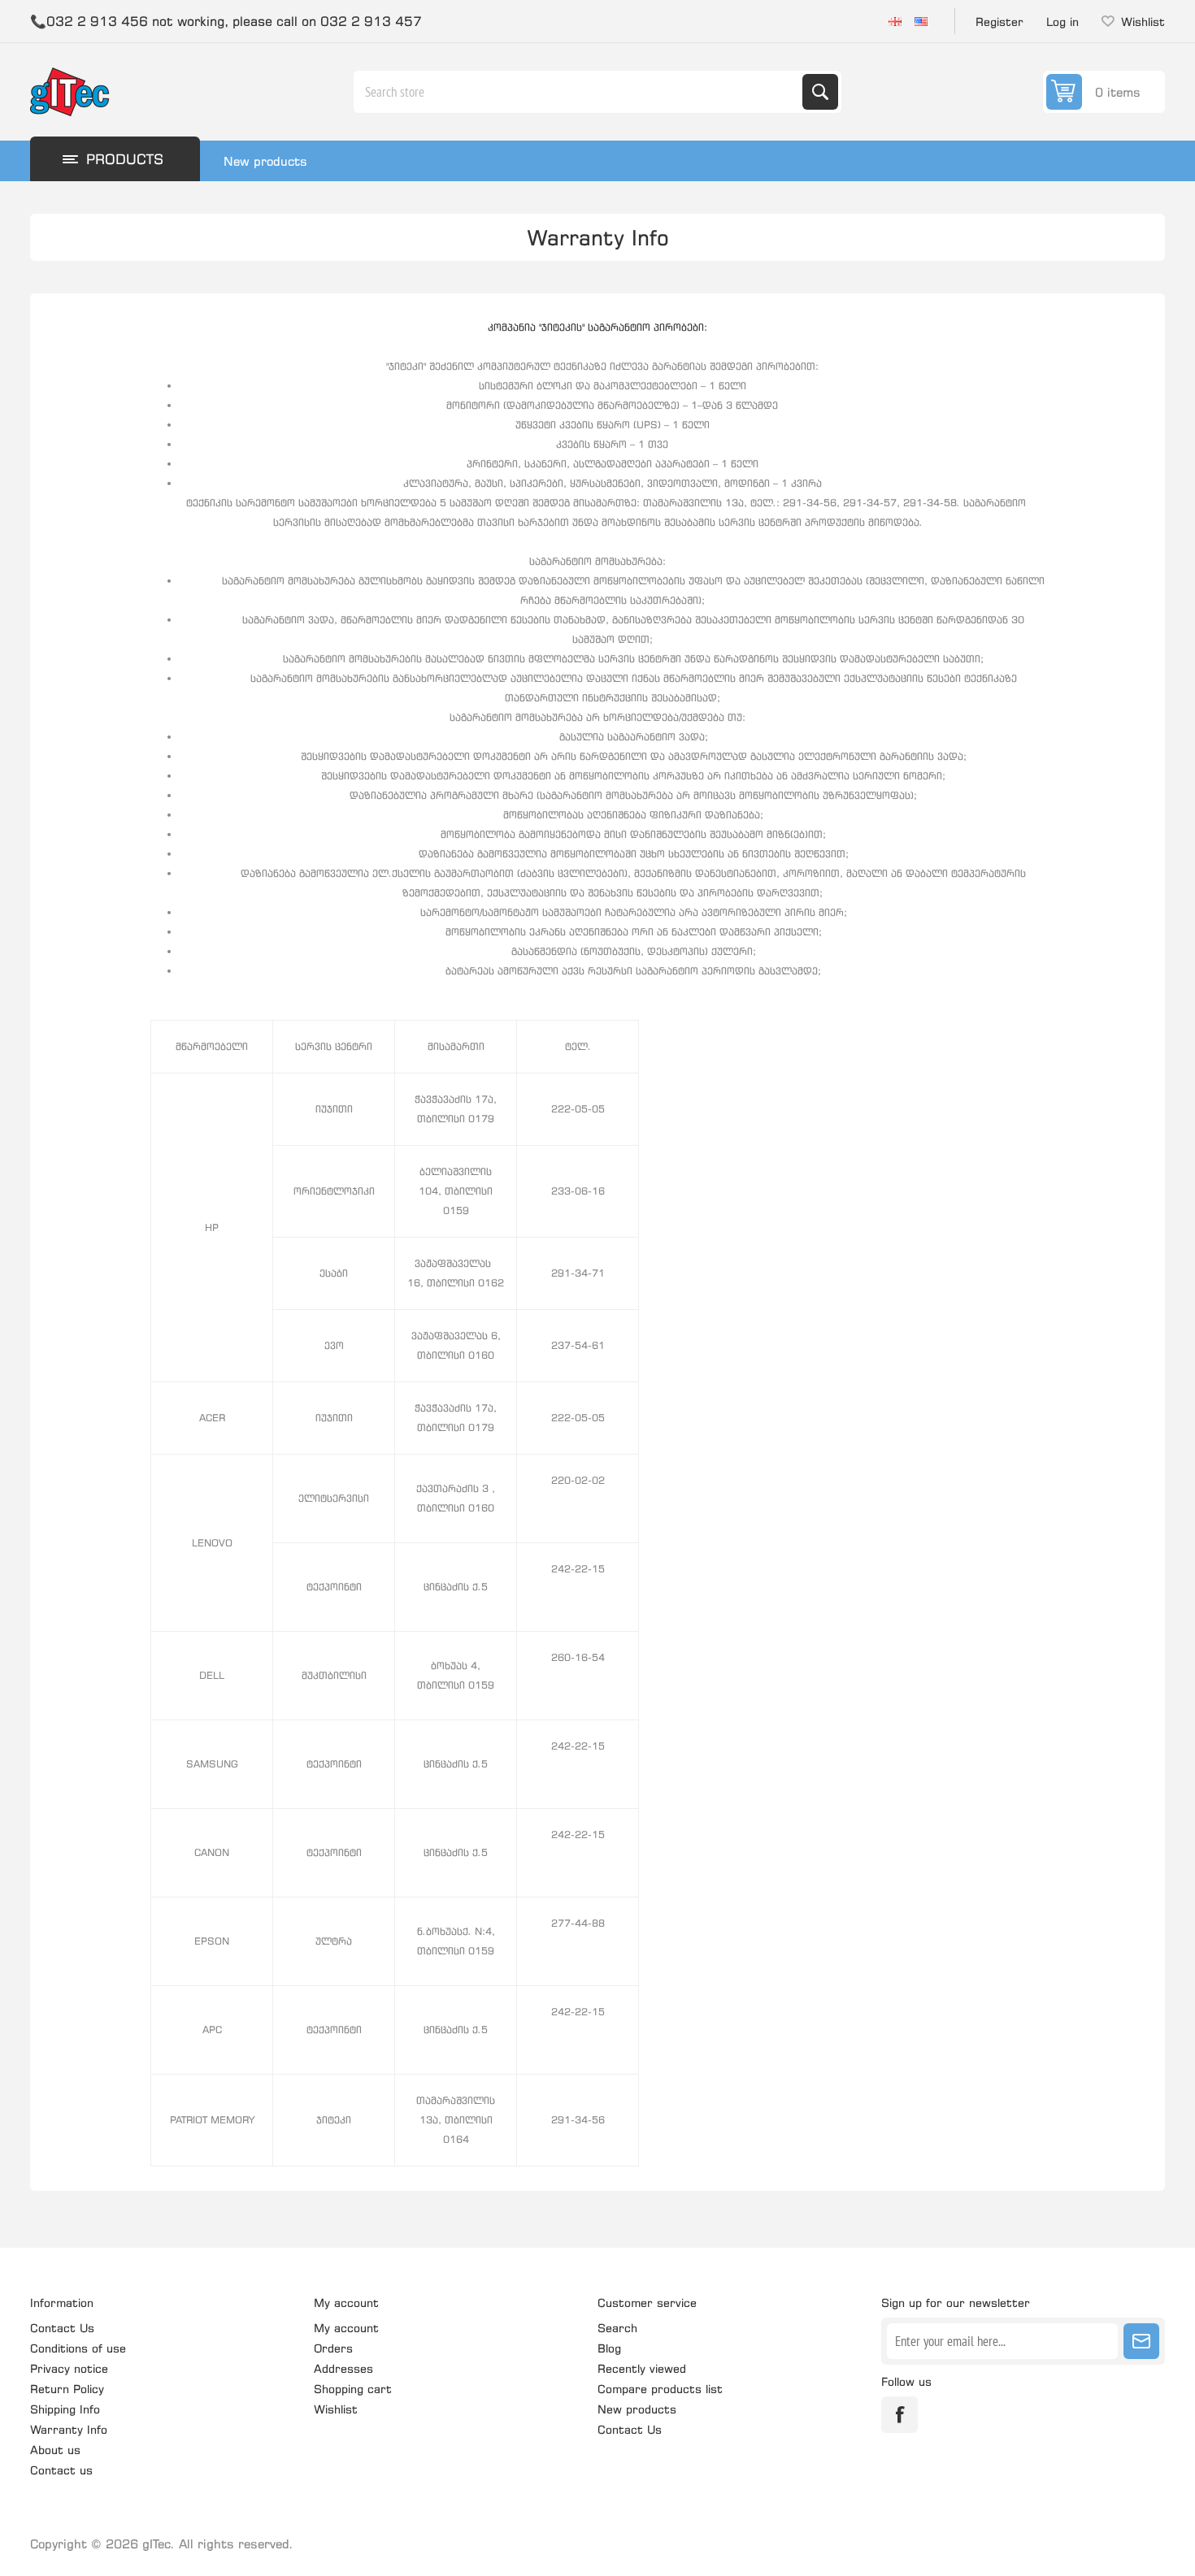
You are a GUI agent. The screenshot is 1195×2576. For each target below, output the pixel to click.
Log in (1062, 22)
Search (820, 92)
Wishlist (336, 2409)
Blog (609, 2348)
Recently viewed (642, 2368)
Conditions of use (78, 2348)
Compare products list (660, 2389)
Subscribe (1141, 2341)
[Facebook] (900, 2415)
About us (55, 2450)
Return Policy (67, 2389)
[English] (921, 21)
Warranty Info (69, 2429)
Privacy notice (69, 2368)
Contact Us (62, 2328)
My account (346, 2328)
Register (999, 22)
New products (265, 161)
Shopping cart (353, 2389)
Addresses (343, 2368)
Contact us (61, 2470)
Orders (333, 2348)
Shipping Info (65, 2409)
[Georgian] (895, 21)
